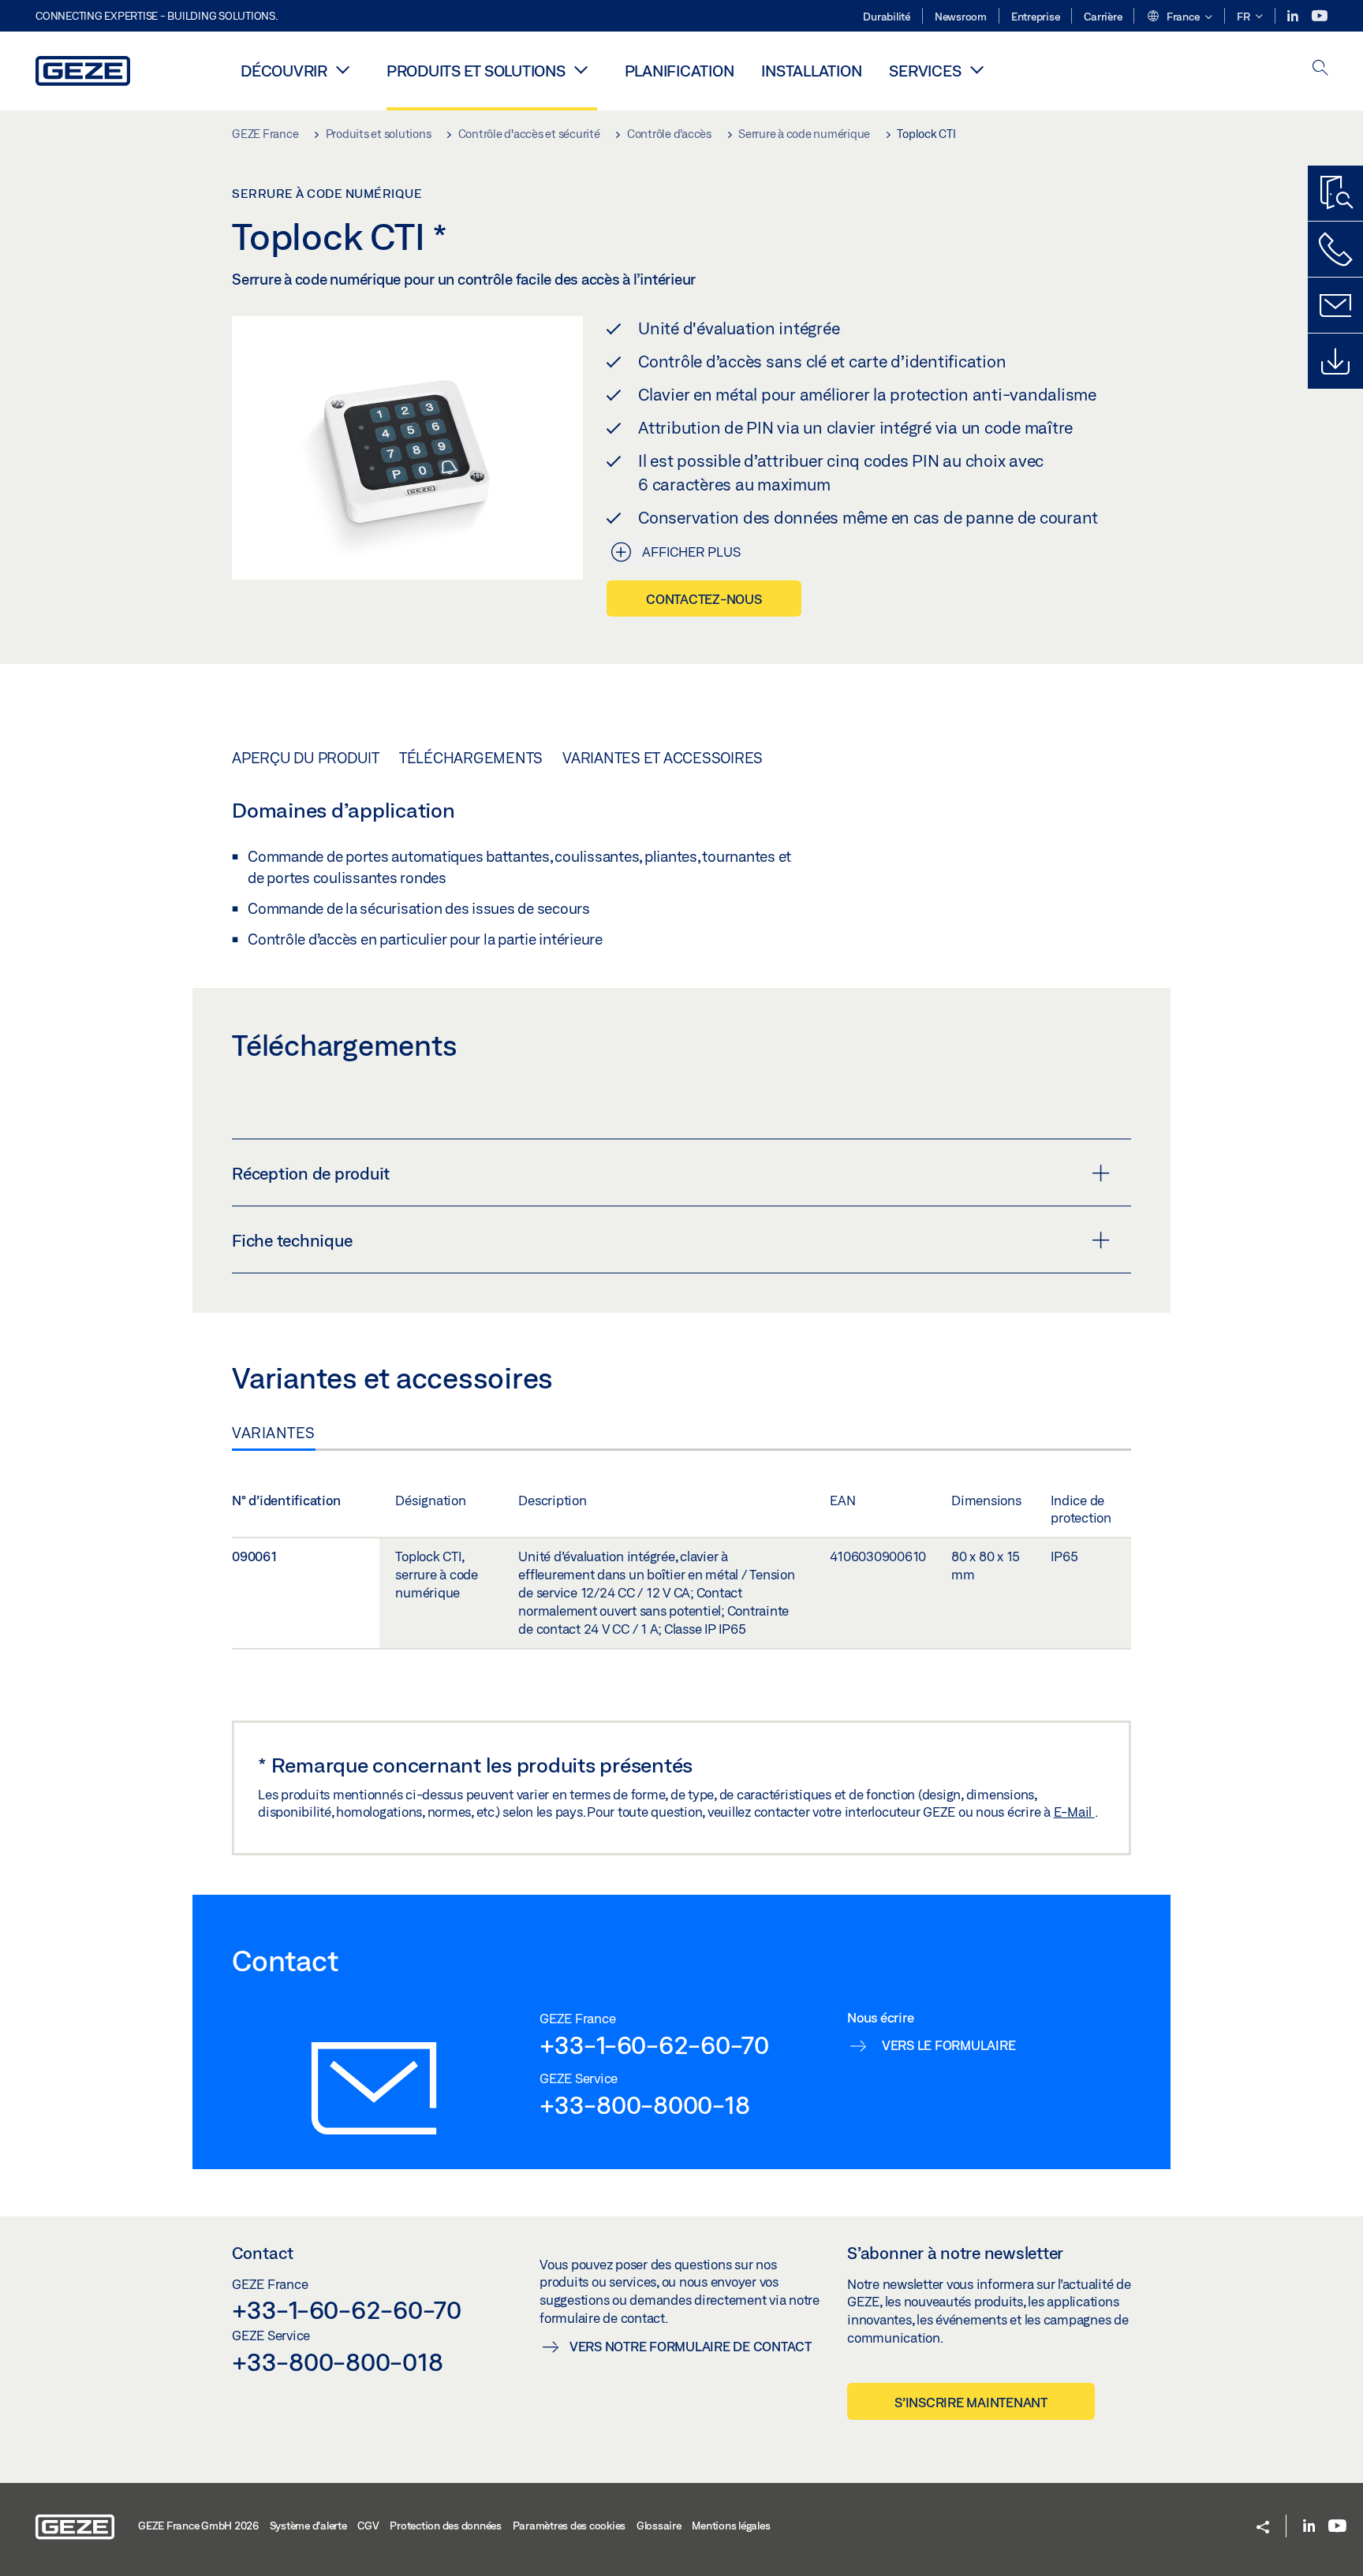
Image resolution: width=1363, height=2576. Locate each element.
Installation (811, 71)
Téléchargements (471, 758)
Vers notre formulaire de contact (691, 2346)
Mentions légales (731, 2526)
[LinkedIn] (1294, 16)
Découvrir (284, 71)
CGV (368, 2526)
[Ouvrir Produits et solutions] (581, 69)
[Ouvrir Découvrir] (343, 69)
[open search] (1320, 69)
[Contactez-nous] (1335, 249)
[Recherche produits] (1335, 193)
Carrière (1103, 17)
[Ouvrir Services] (977, 69)
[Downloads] (1335, 361)
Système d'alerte (308, 2526)
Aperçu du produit (306, 758)
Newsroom (961, 17)
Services (925, 71)
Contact (263, 2253)
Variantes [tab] (274, 1433)
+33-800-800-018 (337, 2362)
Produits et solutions (476, 71)
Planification (680, 71)
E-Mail (1074, 1812)
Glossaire (659, 2526)
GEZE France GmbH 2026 (198, 2526)
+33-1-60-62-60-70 (654, 2045)
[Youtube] (1320, 16)
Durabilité (887, 17)
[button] (1179, 17)
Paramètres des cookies (569, 2526)
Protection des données (446, 2526)
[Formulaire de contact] (1335, 305)
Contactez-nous (704, 599)
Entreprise (1036, 17)
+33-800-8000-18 (644, 2104)
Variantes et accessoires (663, 758)
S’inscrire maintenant (971, 2402)
